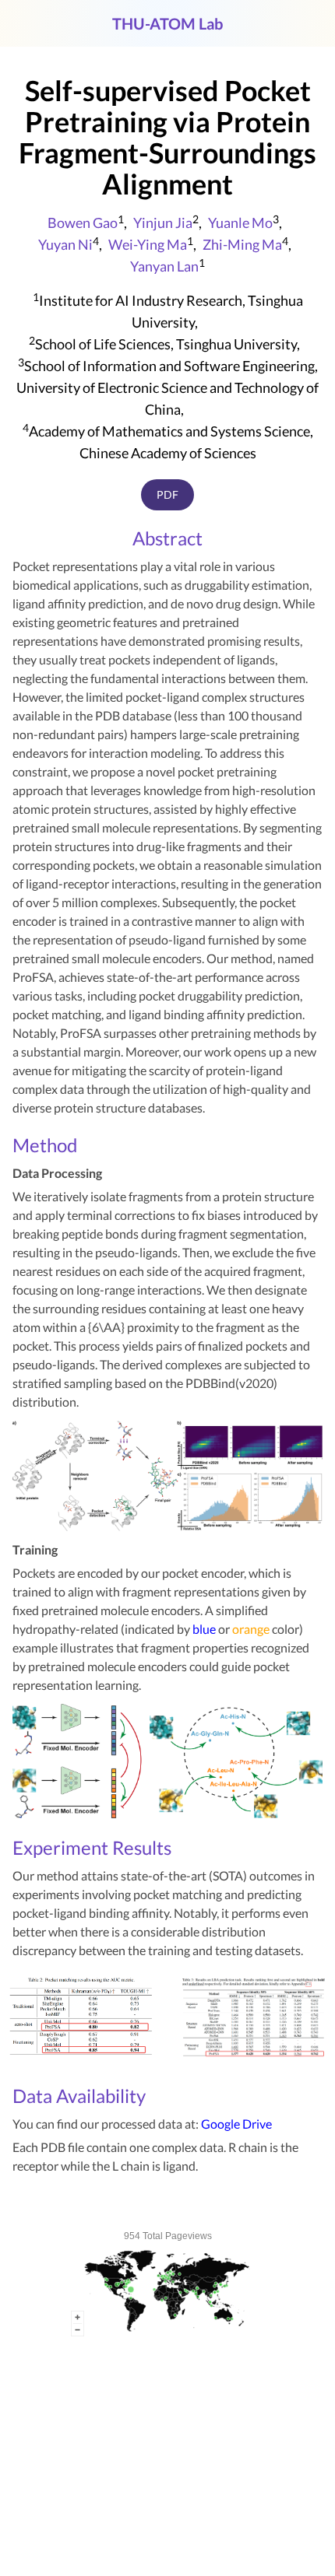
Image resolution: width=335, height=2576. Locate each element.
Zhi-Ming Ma (242, 244)
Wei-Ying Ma (148, 244)
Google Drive (236, 2124)
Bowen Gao (83, 223)
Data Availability (79, 2096)
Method (45, 1145)
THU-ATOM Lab (167, 23)
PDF (167, 494)
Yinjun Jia (163, 223)
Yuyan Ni (65, 244)
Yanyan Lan (164, 266)
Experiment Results (92, 1847)
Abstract (167, 538)
